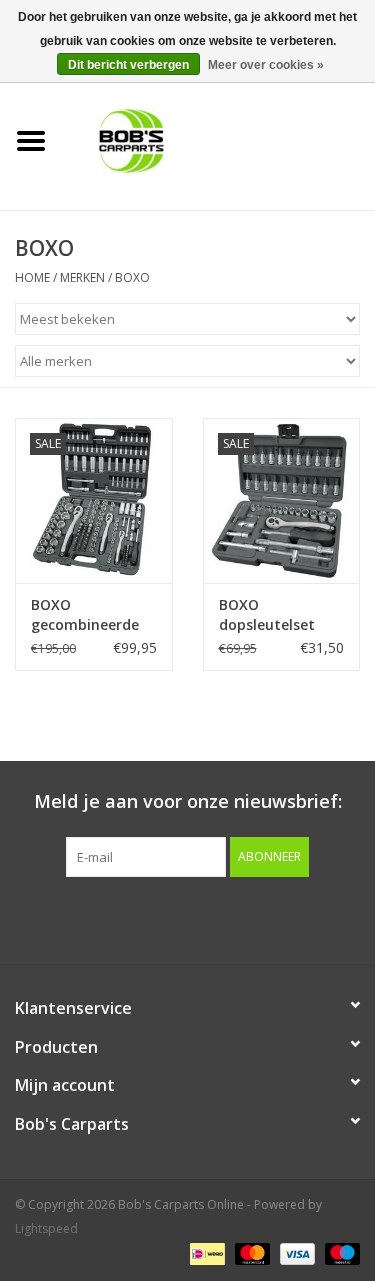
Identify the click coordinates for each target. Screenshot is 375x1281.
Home (32, 277)
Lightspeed (46, 1228)
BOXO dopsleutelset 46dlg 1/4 (267, 615)
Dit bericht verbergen (128, 65)
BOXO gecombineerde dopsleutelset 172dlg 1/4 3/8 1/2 (91, 615)
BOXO (132, 277)
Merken (82, 277)
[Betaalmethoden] (205, 1253)
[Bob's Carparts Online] (219, 139)
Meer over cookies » (266, 65)
